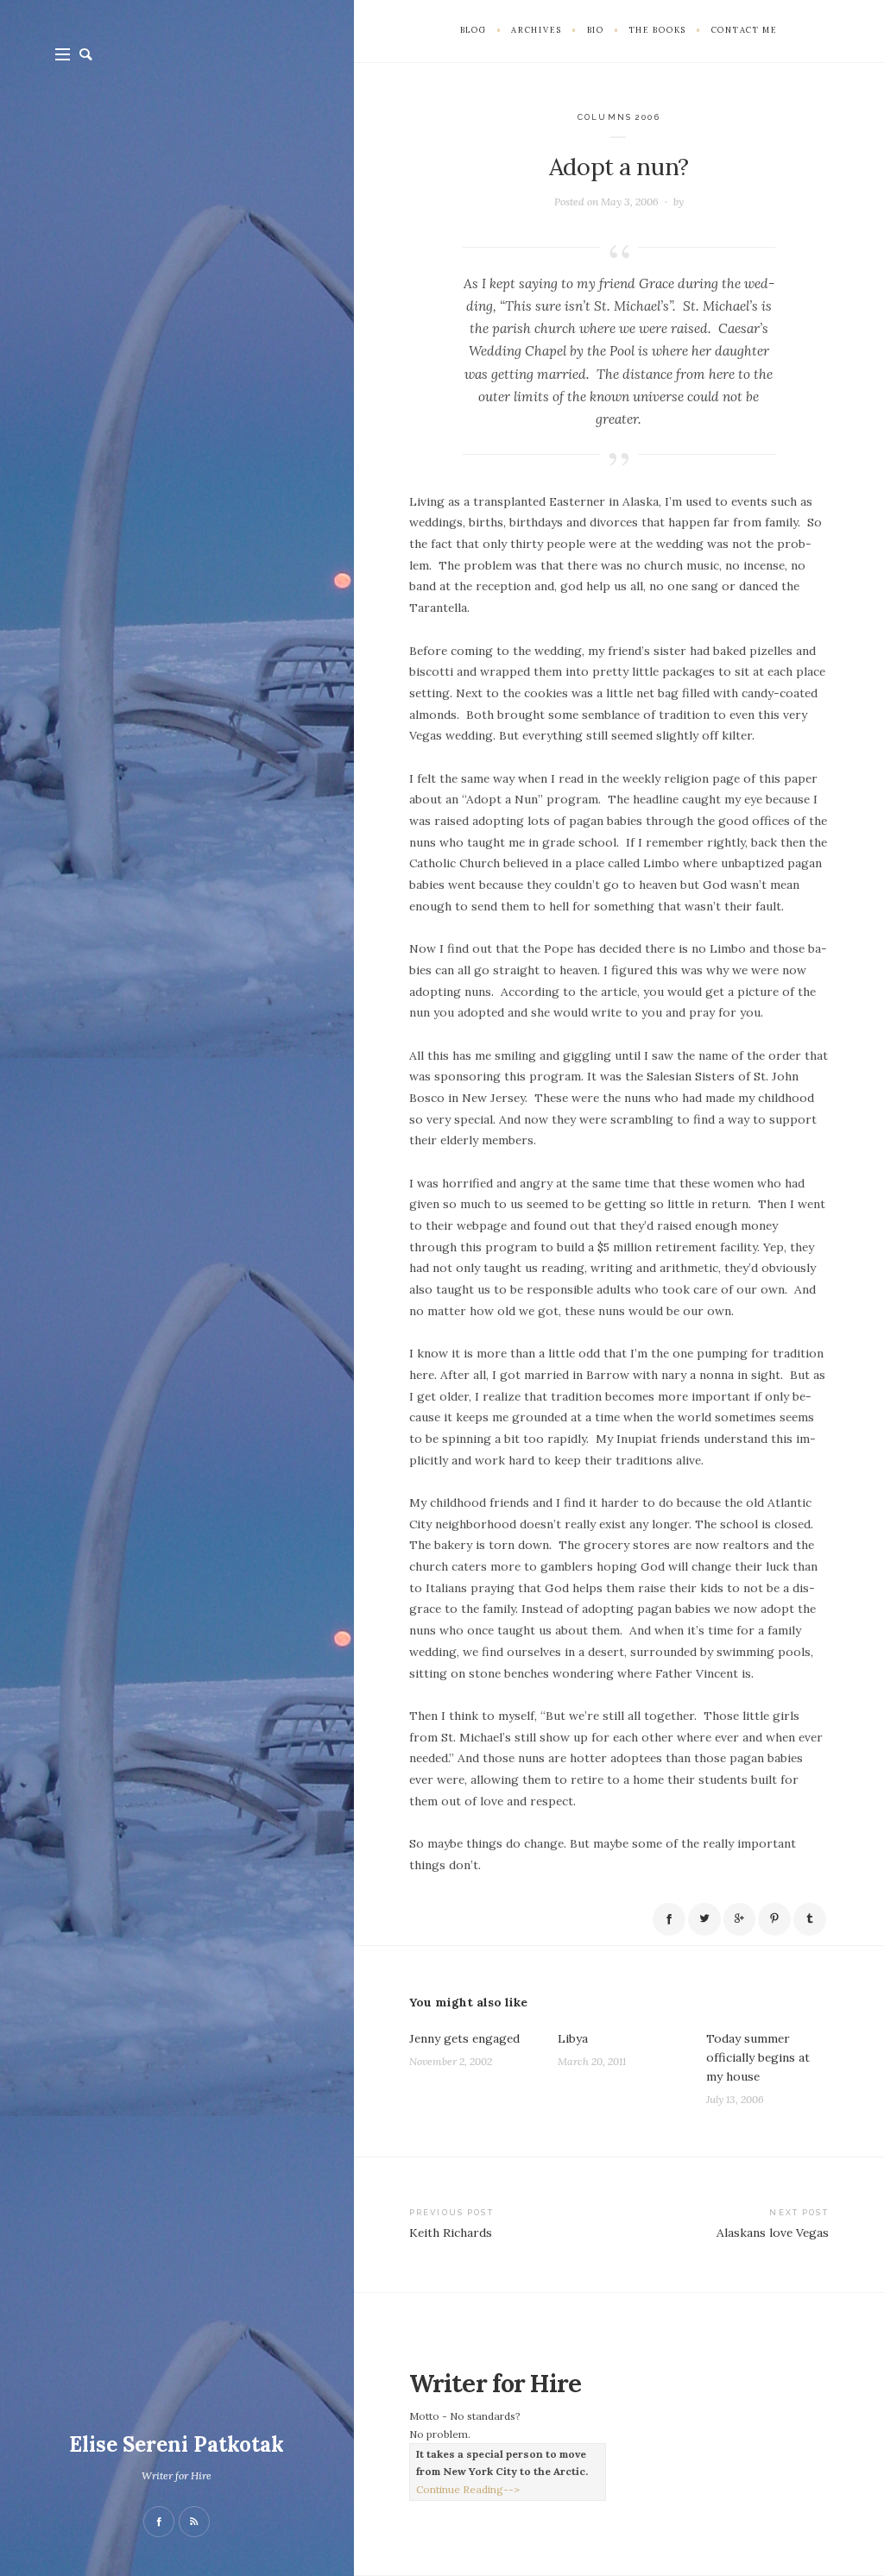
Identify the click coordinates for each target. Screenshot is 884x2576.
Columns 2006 (619, 117)
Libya (573, 2038)
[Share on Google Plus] (740, 1919)
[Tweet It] (704, 1919)
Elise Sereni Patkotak (177, 2444)
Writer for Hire (177, 2475)
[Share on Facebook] (669, 1919)
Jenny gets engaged (464, 2038)
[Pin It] (774, 1919)
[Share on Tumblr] (810, 1919)
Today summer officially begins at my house (758, 2057)
